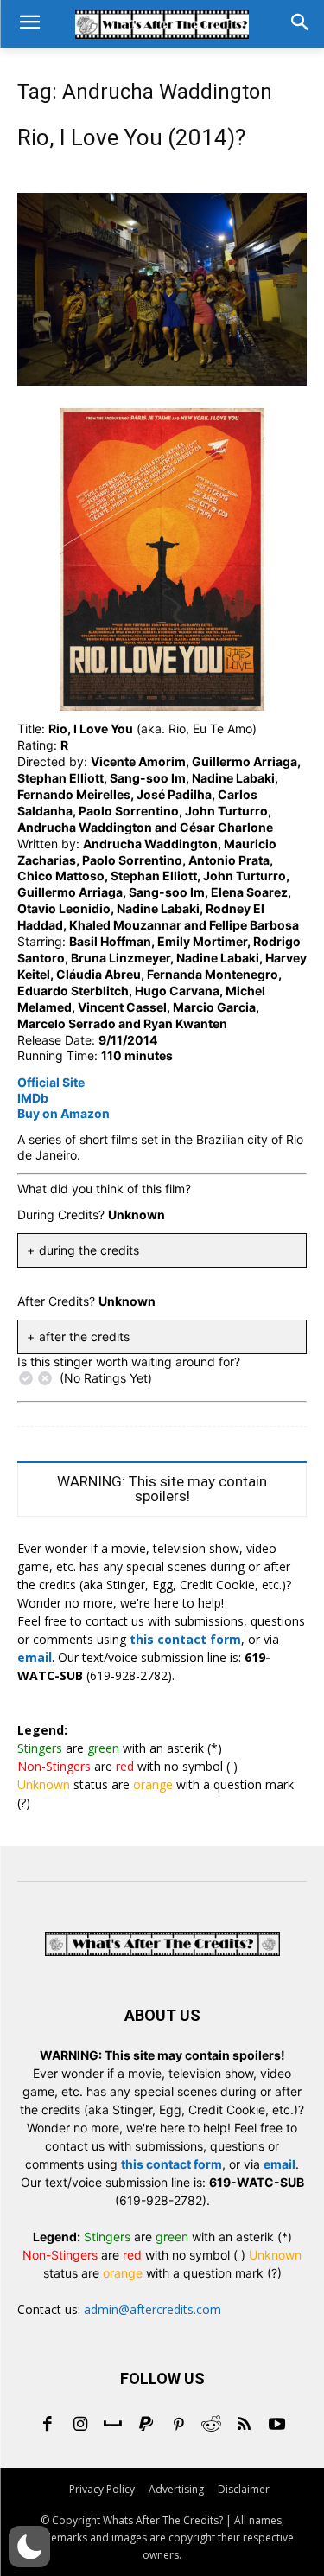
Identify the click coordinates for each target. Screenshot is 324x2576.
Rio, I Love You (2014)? (131, 137)
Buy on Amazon (64, 1113)
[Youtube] (277, 2426)
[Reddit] (212, 2426)
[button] (29, 2547)
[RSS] (245, 2426)
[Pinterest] (179, 2426)
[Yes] (26, 1378)
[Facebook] (48, 2426)
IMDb (33, 1098)
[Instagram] (80, 2426)
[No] (45, 1378)
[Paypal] (146, 2426)
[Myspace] (113, 2426)
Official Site (51, 1082)
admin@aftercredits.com (152, 2309)
